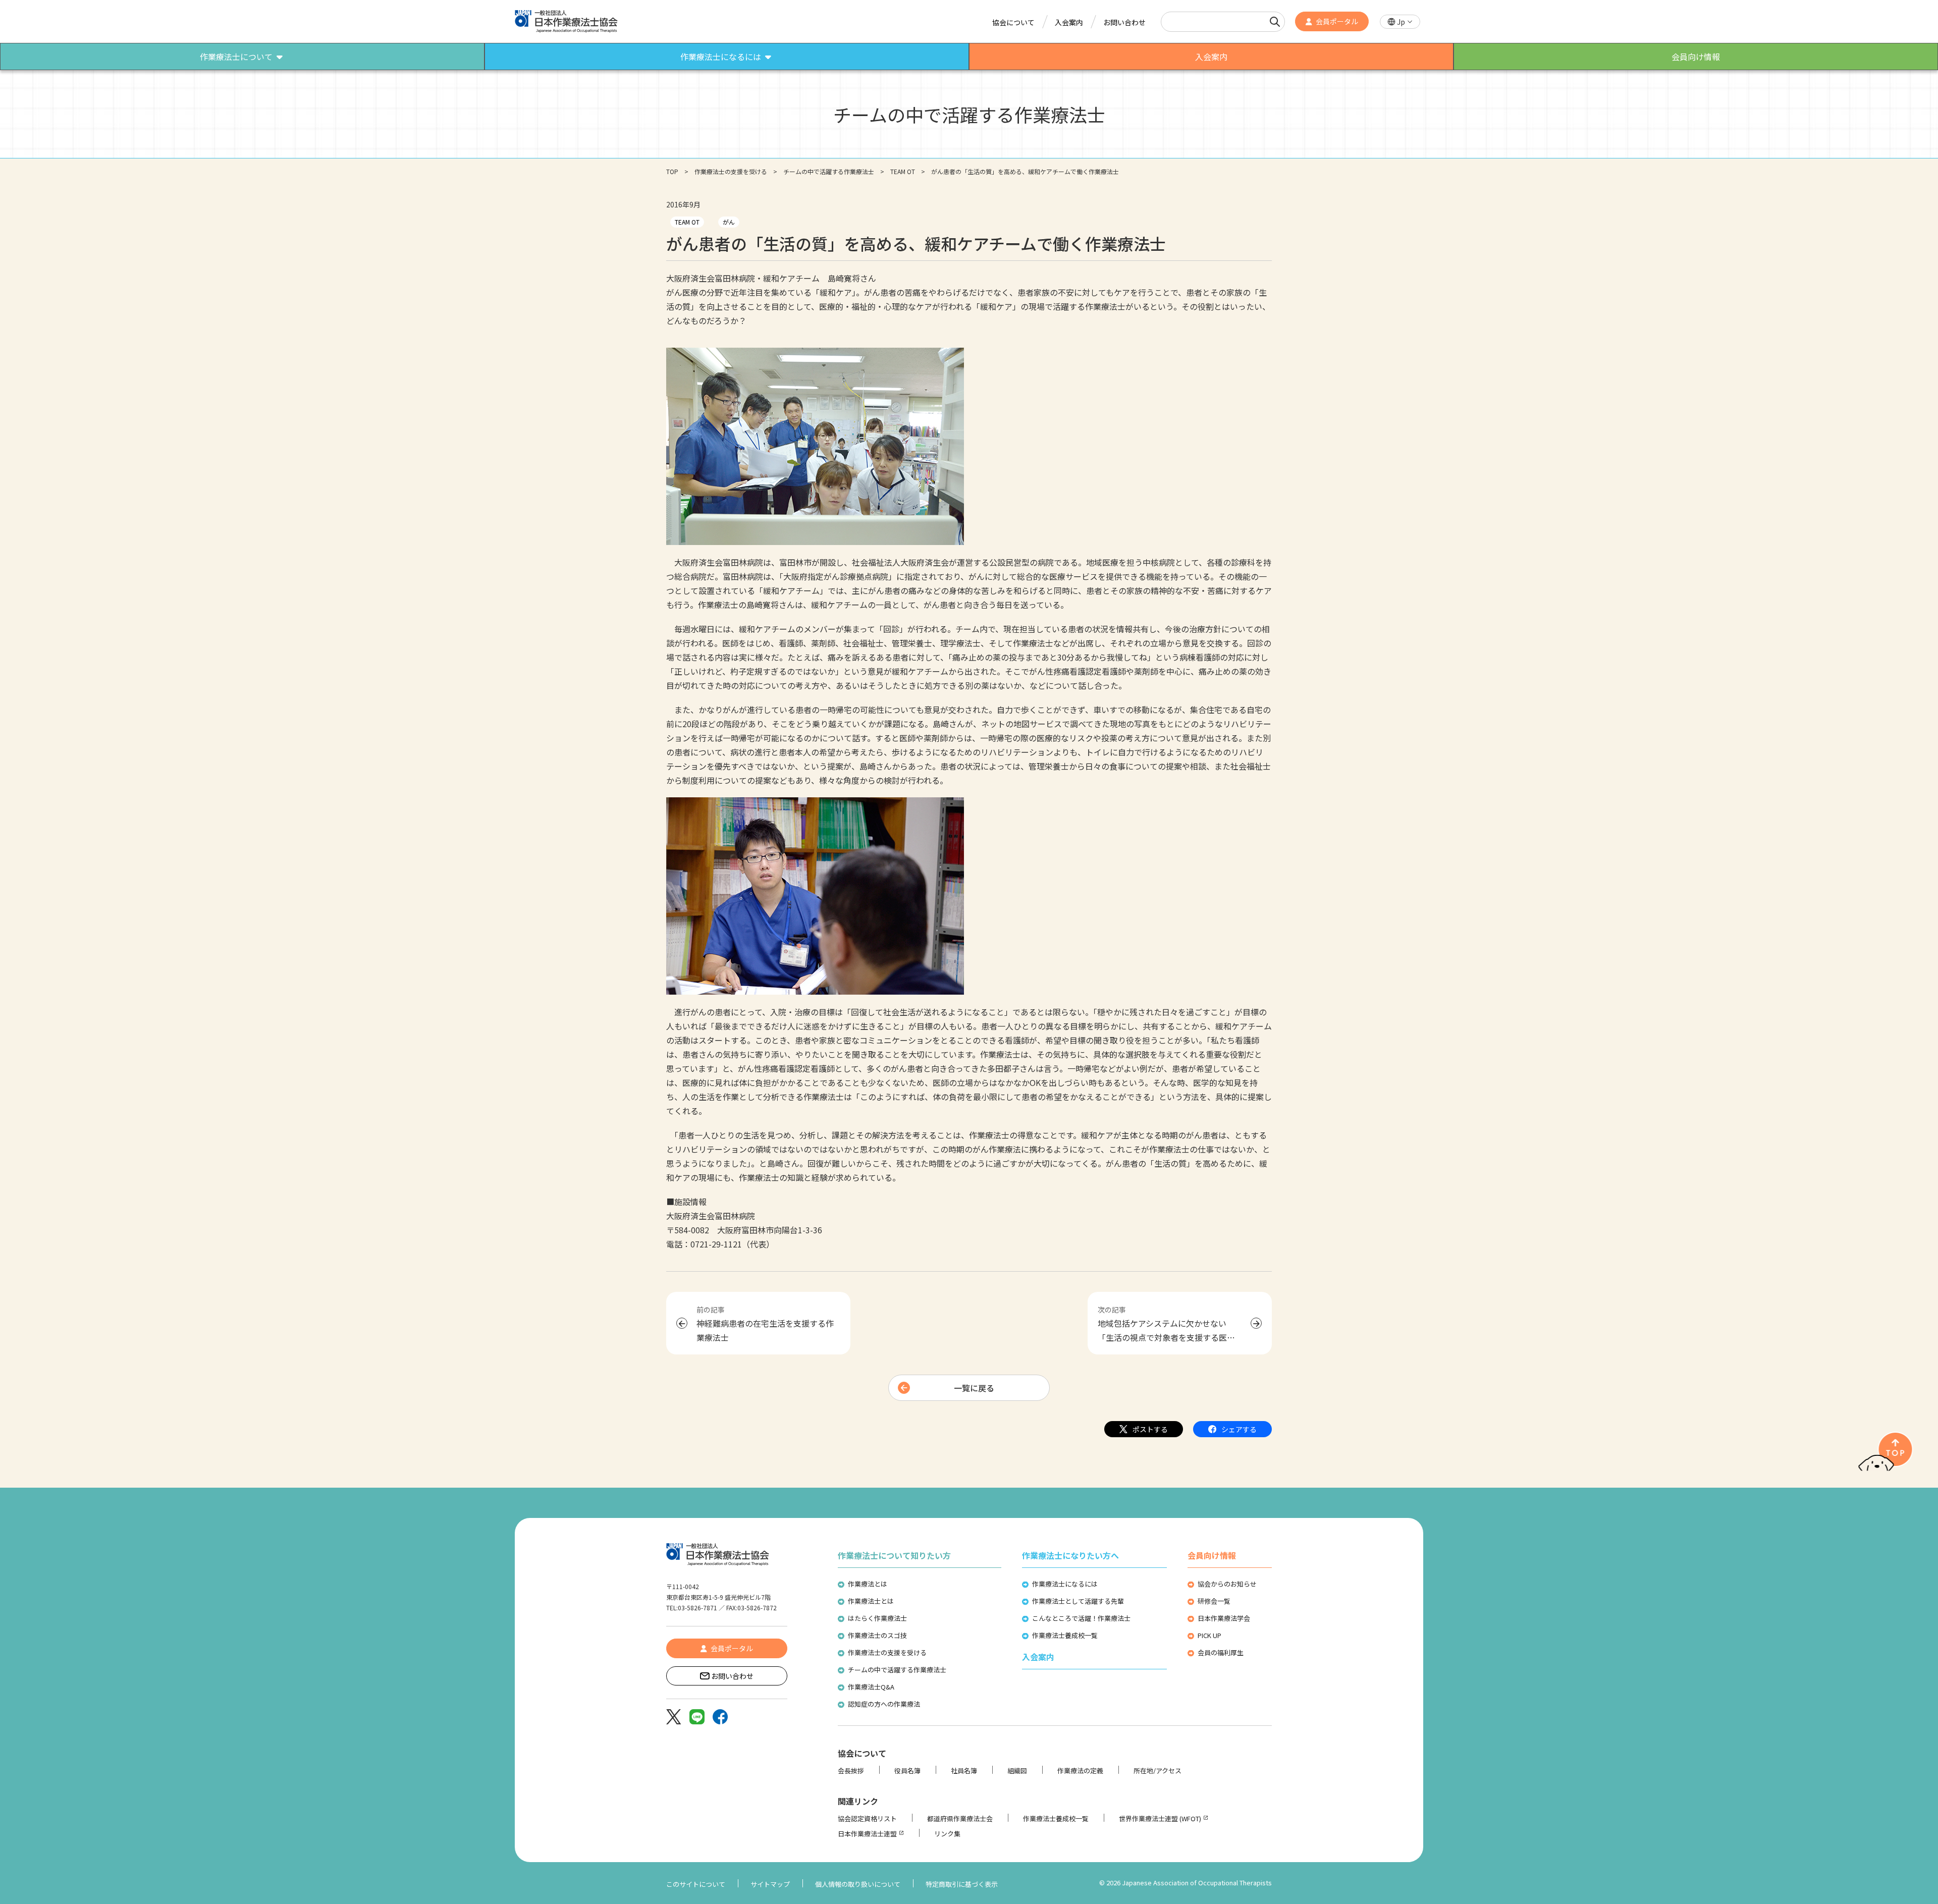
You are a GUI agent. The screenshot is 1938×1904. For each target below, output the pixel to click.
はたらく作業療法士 (877, 1618)
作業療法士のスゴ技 (877, 1635)
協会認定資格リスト (867, 1818)
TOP (672, 171)
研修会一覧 (1214, 1601)
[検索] (1275, 22)
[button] (1400, 22)
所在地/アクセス (1158, 1771)
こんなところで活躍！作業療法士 (1081, 1618)
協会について (1013, 22)
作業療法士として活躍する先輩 (1078, 1601)
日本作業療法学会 (1224, 1618)
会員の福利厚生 (1221, 1652)
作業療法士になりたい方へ (1070, 1555)
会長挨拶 (851, 1771)
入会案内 (1069, 22)
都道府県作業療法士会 (960, 1818)
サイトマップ (770, 1884)
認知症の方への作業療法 (884, 1704)
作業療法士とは (871, 1601)
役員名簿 (907, 1771)
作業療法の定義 (1080, 1771)
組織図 (1017, 1771)
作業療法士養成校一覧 (1065, 1635)
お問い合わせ (1124, 22)
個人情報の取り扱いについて (858, 1884)
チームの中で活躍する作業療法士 (829, 171)
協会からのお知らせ (1227, 1584)
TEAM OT (903, 171)
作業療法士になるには (1065, 1584)
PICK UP (1209, 1635)
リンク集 (947, 1834)
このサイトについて (696, 1884)
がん (729, 222)
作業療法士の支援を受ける (731, 171)
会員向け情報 (1212, 1555)
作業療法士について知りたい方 (894, 1555)
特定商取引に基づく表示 (962, 1884)
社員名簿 (964, 1771)
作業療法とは (868, 1584)
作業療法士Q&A (871, 1687)
